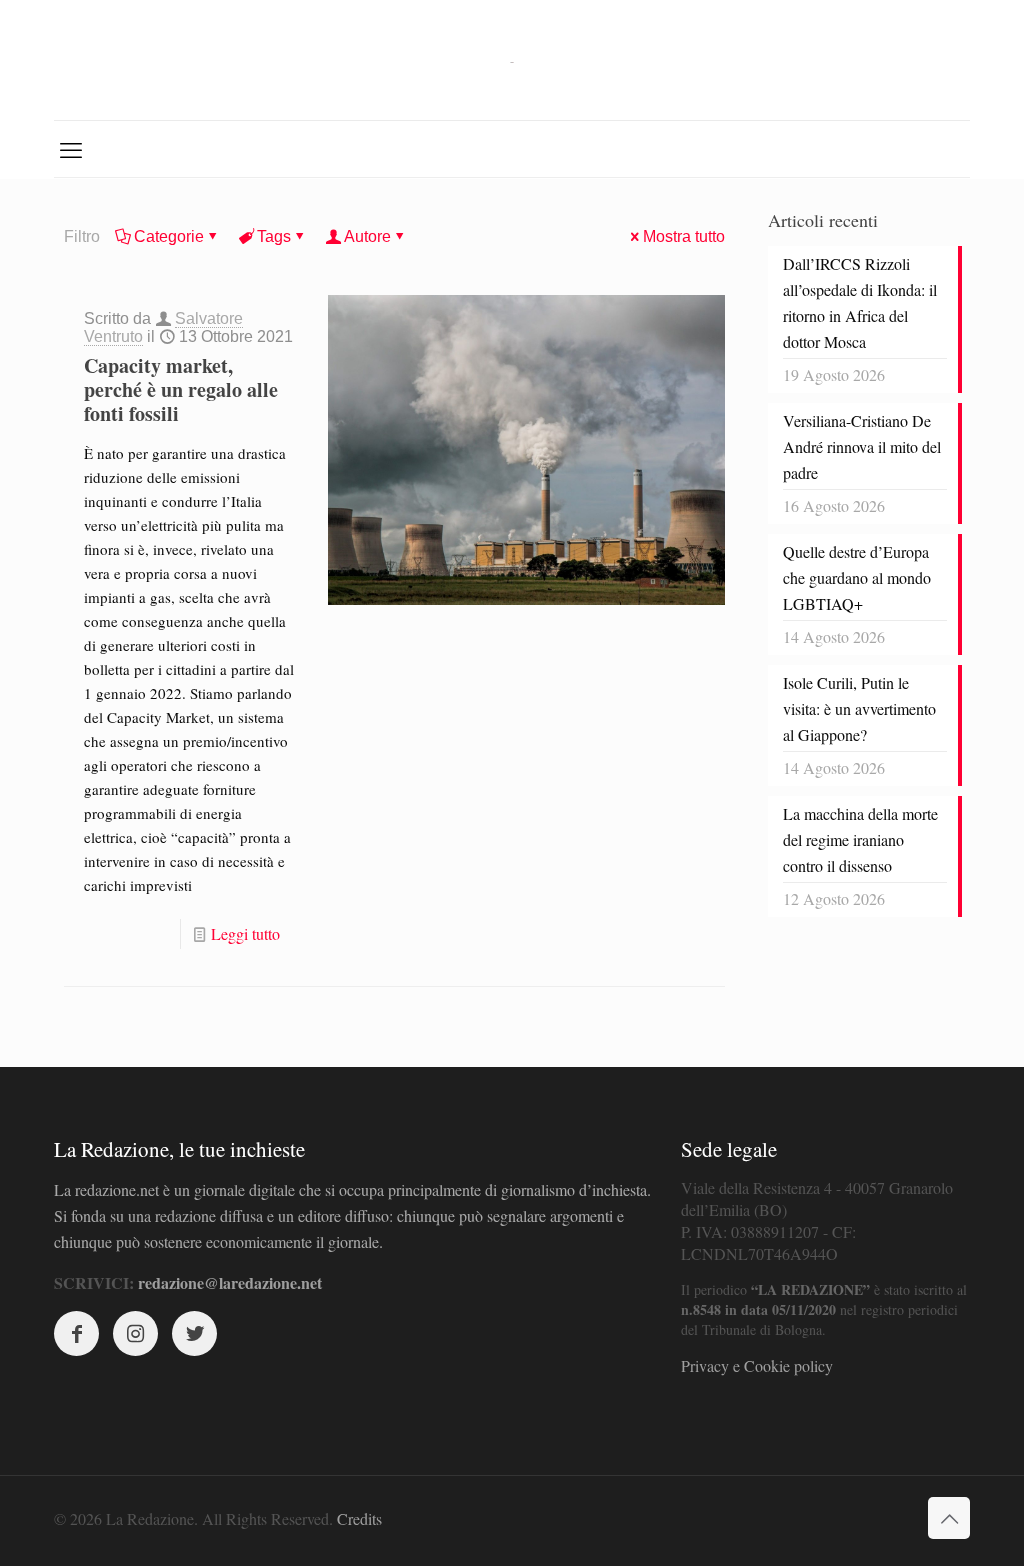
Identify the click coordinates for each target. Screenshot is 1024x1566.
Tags (274, 236)
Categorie (169, 236)
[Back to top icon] (949, 1518)
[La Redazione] (512, 60)
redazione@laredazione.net (230, 1282)
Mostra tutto (684, 236)
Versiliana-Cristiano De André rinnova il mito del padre (862, 446)
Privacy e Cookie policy (757, 1365)
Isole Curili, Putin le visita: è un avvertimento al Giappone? (859, 708)
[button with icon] (76, 1333)
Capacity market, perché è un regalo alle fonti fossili (181, 389)
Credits (359, 1518)
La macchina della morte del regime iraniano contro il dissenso (860, 839)
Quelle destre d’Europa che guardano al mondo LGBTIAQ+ (857, 577)
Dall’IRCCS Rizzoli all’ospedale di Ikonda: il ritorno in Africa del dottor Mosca (860, 302)
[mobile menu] (71, 149)
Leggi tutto (245, 933)
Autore (367, 236)
